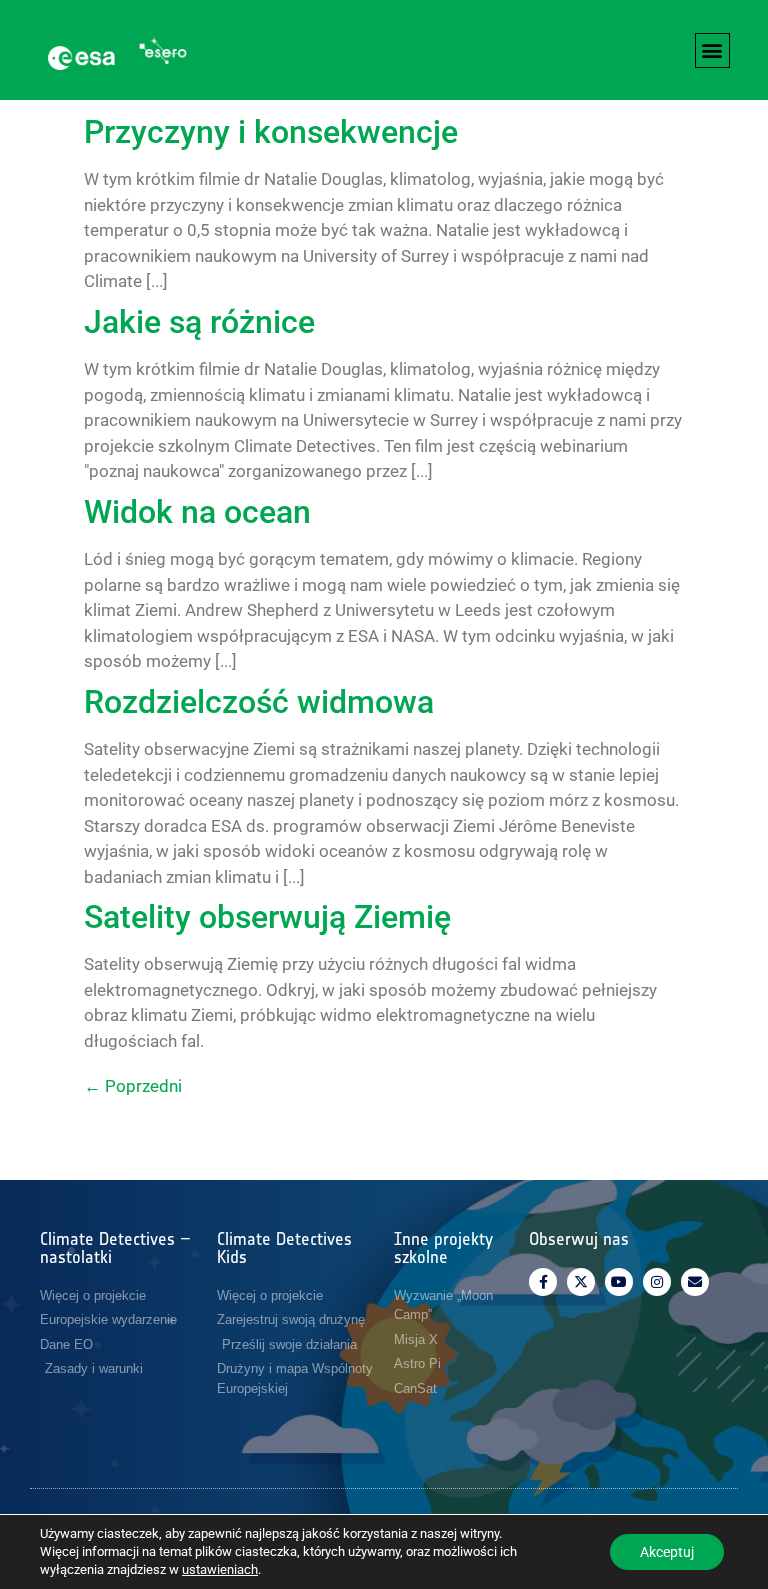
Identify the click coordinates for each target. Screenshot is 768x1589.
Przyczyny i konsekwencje (271, 132)
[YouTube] (619, 1282)
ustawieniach (220, 1569)
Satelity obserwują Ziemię (267, 917)
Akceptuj (667, 1552)
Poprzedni (133, 1086)
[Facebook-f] (543, 1282)
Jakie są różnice (199, 322)
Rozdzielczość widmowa (259, 702)
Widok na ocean (197, 512)
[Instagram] (657, 1282)
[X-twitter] (581, 1282)
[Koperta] (695, 1282)
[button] (712, 50)
